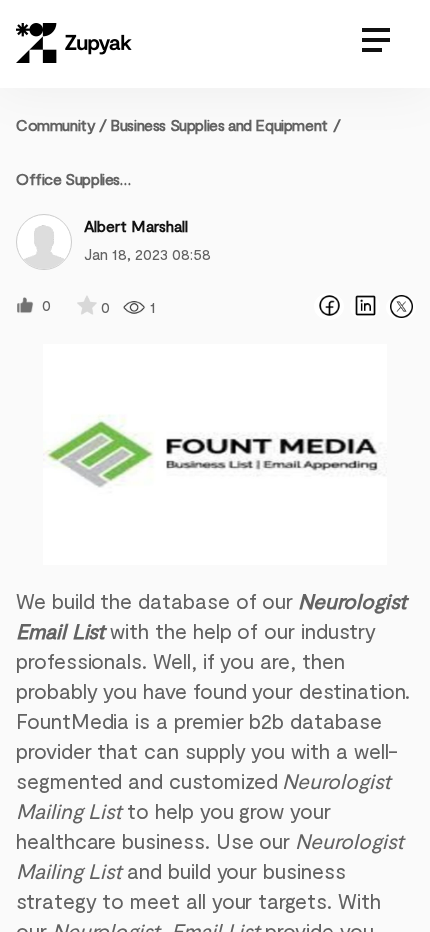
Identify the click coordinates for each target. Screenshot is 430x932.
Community (61, 124)
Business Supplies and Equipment (219, 124)
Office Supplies (68, 178)
